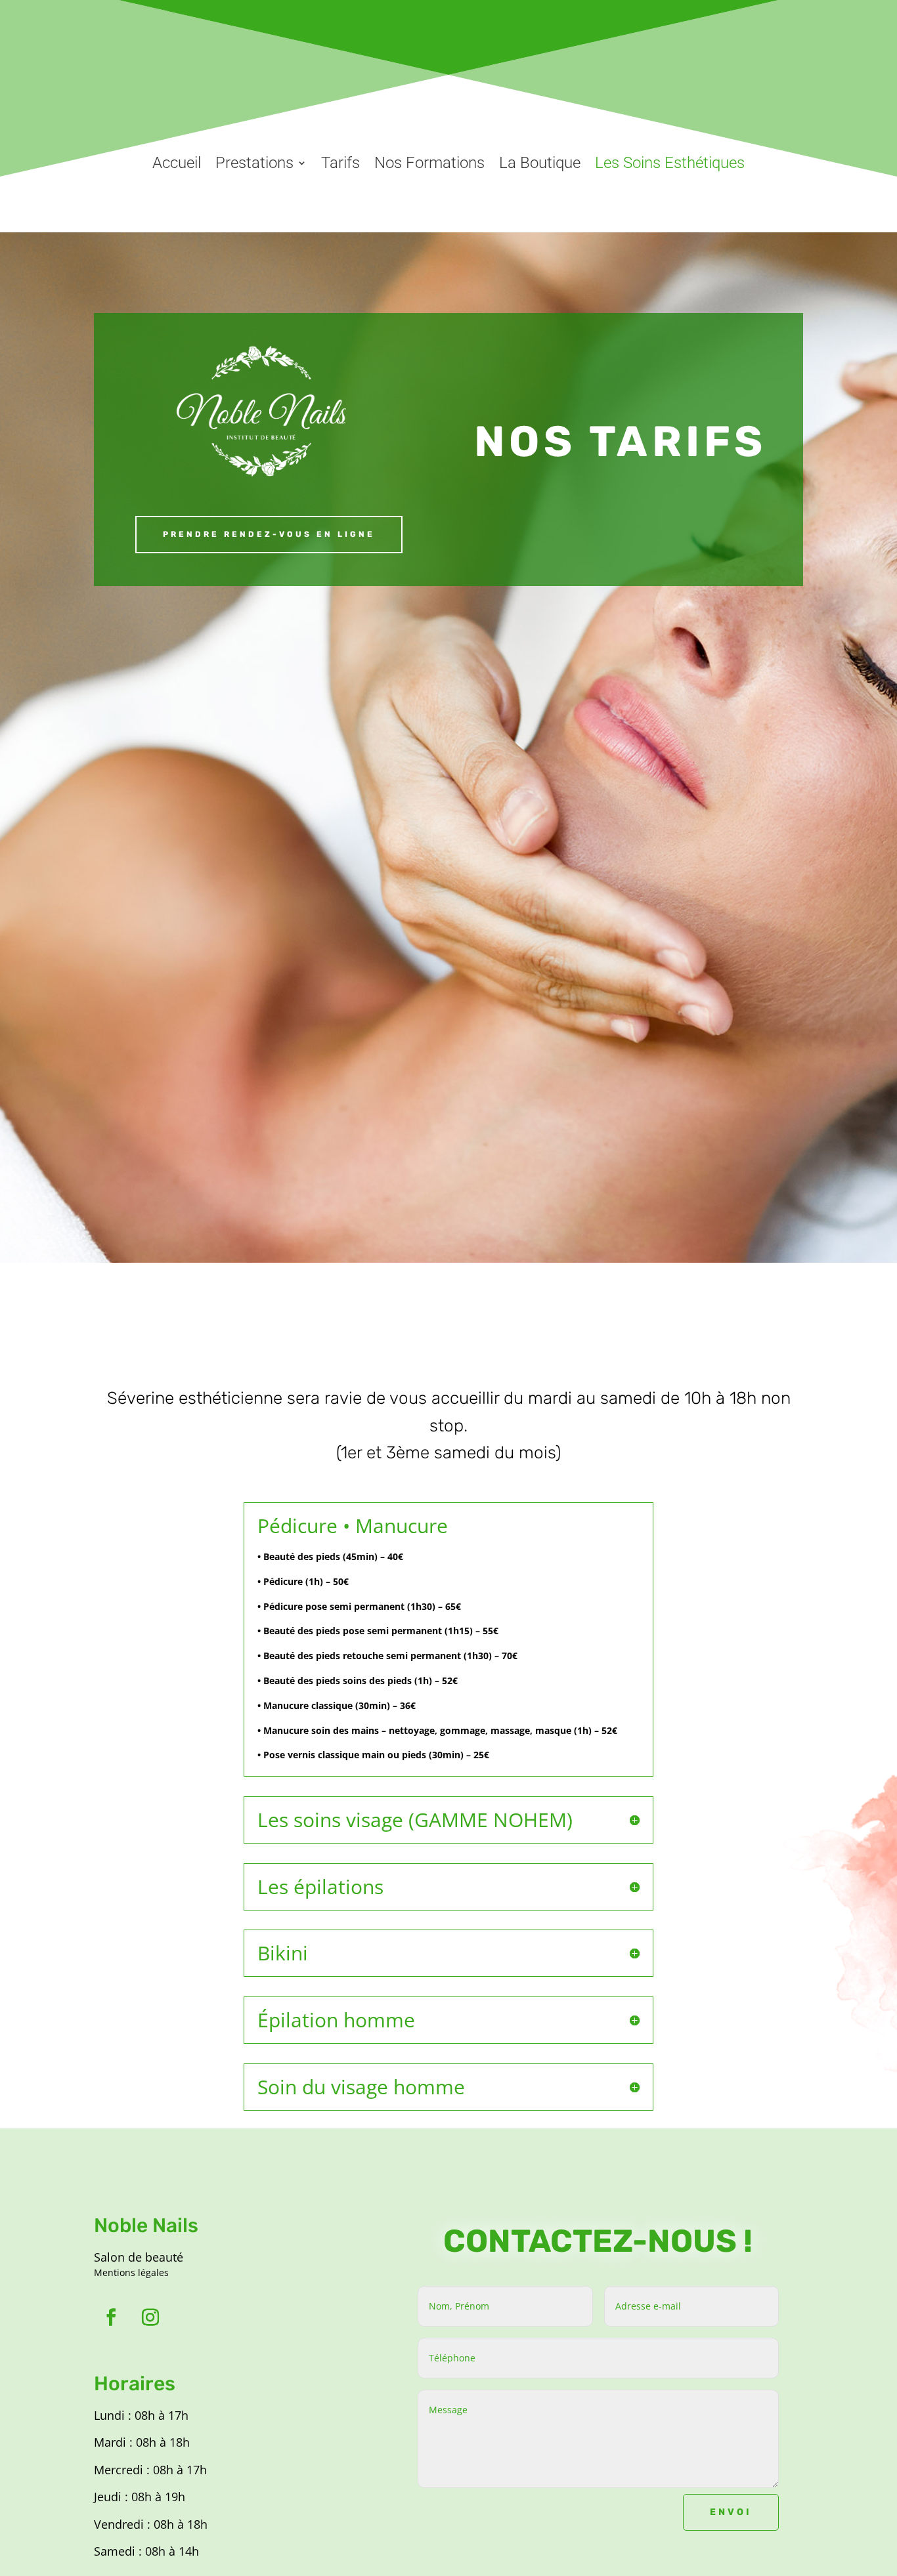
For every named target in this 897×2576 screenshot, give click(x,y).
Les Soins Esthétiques (670, 163)
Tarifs (340, 163)
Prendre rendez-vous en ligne (269, 534)
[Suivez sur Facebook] (111, 2317)
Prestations (254, 163)
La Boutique (540, 163)
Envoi (731, 2512)
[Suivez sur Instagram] (150, 2317)
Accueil (177, 163)
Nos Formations (429, 163)
